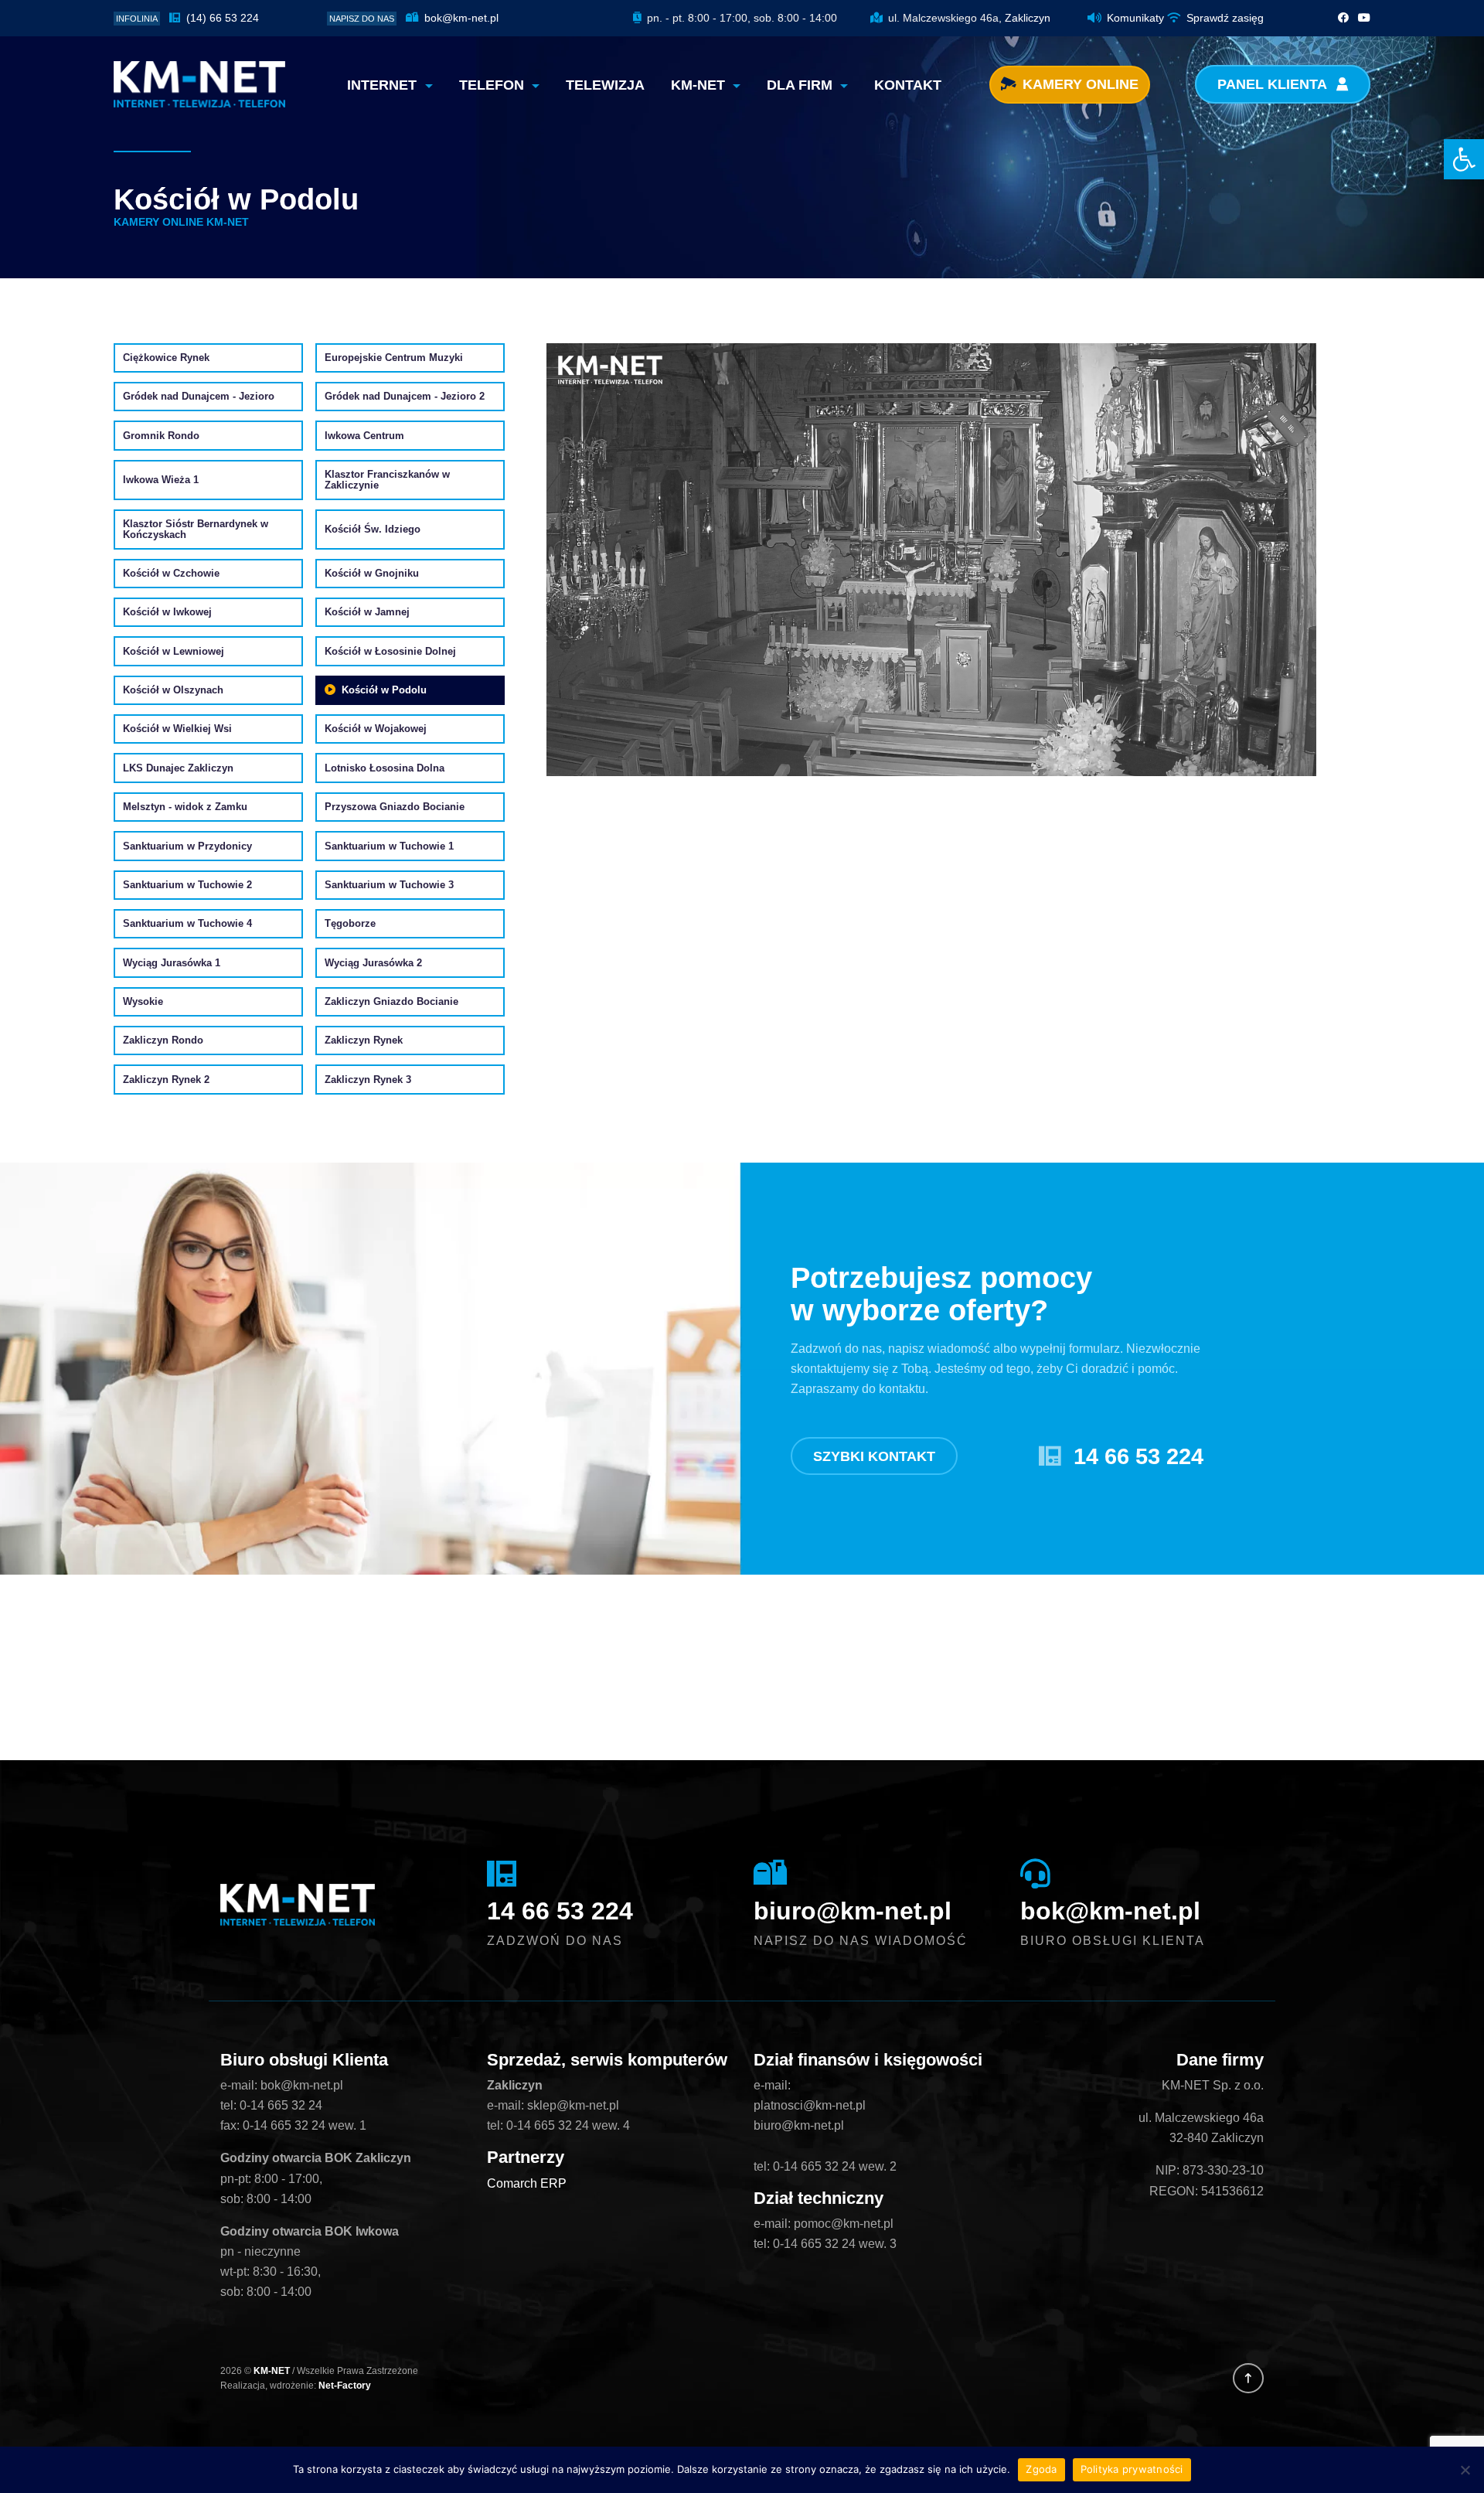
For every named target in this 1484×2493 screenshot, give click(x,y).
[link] (1464, 159)
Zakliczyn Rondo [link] (163, 1040)
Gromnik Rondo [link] (161, 436)
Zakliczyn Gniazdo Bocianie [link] (391, 1002)
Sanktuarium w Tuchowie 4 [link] (187, 924)
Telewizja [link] (605, 85)
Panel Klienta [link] (1274, 84)
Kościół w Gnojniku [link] (372, 574)
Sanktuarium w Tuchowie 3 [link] (389, 885)
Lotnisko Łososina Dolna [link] (385, 768)
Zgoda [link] (1041, 2469)
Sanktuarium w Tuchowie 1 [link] (389, 846)
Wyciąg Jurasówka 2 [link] (373, 963)
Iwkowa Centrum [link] (364, 436)
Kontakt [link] (908, 85)
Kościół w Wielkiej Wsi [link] (177, 729)
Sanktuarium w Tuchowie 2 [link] (187, 885)
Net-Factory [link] (345, 2386)
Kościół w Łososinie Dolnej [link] (390, 652)
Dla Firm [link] (802, 85)
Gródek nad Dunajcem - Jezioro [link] (199, 397)
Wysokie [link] (143, 1002)
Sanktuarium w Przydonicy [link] (187, 846)
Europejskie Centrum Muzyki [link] (394, 358)
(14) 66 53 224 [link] (221, 18)
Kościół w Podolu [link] (384, 690)
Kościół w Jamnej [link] (367, 612)
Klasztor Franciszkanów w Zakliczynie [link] (387, 480)
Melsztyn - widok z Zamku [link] (185, 807)
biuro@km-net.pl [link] (853, 1911)
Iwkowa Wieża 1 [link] (161, 480)
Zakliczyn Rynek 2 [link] (166, 1080)
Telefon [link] (494, 85)
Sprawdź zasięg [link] (1225, 18)
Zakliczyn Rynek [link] (364, 1040)
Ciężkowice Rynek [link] (166, 358)
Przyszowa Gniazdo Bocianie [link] (395, 807)
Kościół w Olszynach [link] (173, 690)
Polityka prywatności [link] (1132, 2469)
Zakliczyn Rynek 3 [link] (368, 1080)
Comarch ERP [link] (527, 2183)
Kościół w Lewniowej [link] (174, 652)
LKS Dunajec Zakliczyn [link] (178, 768)
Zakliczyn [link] (1028, 18)
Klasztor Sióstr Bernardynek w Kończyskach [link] (196, 529)
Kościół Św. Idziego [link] (373, 530)
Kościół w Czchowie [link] (171, 574)
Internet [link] (384, 85)
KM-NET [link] (700, 85)
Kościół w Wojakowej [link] (376, 729)
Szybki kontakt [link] (874, 1456)
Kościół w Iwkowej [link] (167, 612)
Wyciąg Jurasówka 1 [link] (172, 963)
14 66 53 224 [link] (1139, 1456)
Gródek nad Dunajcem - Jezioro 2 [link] (405, 397)
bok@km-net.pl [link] (459, 18)
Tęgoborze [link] (350, 924)
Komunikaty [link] (1135, 18)
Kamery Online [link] (1081, 84)
